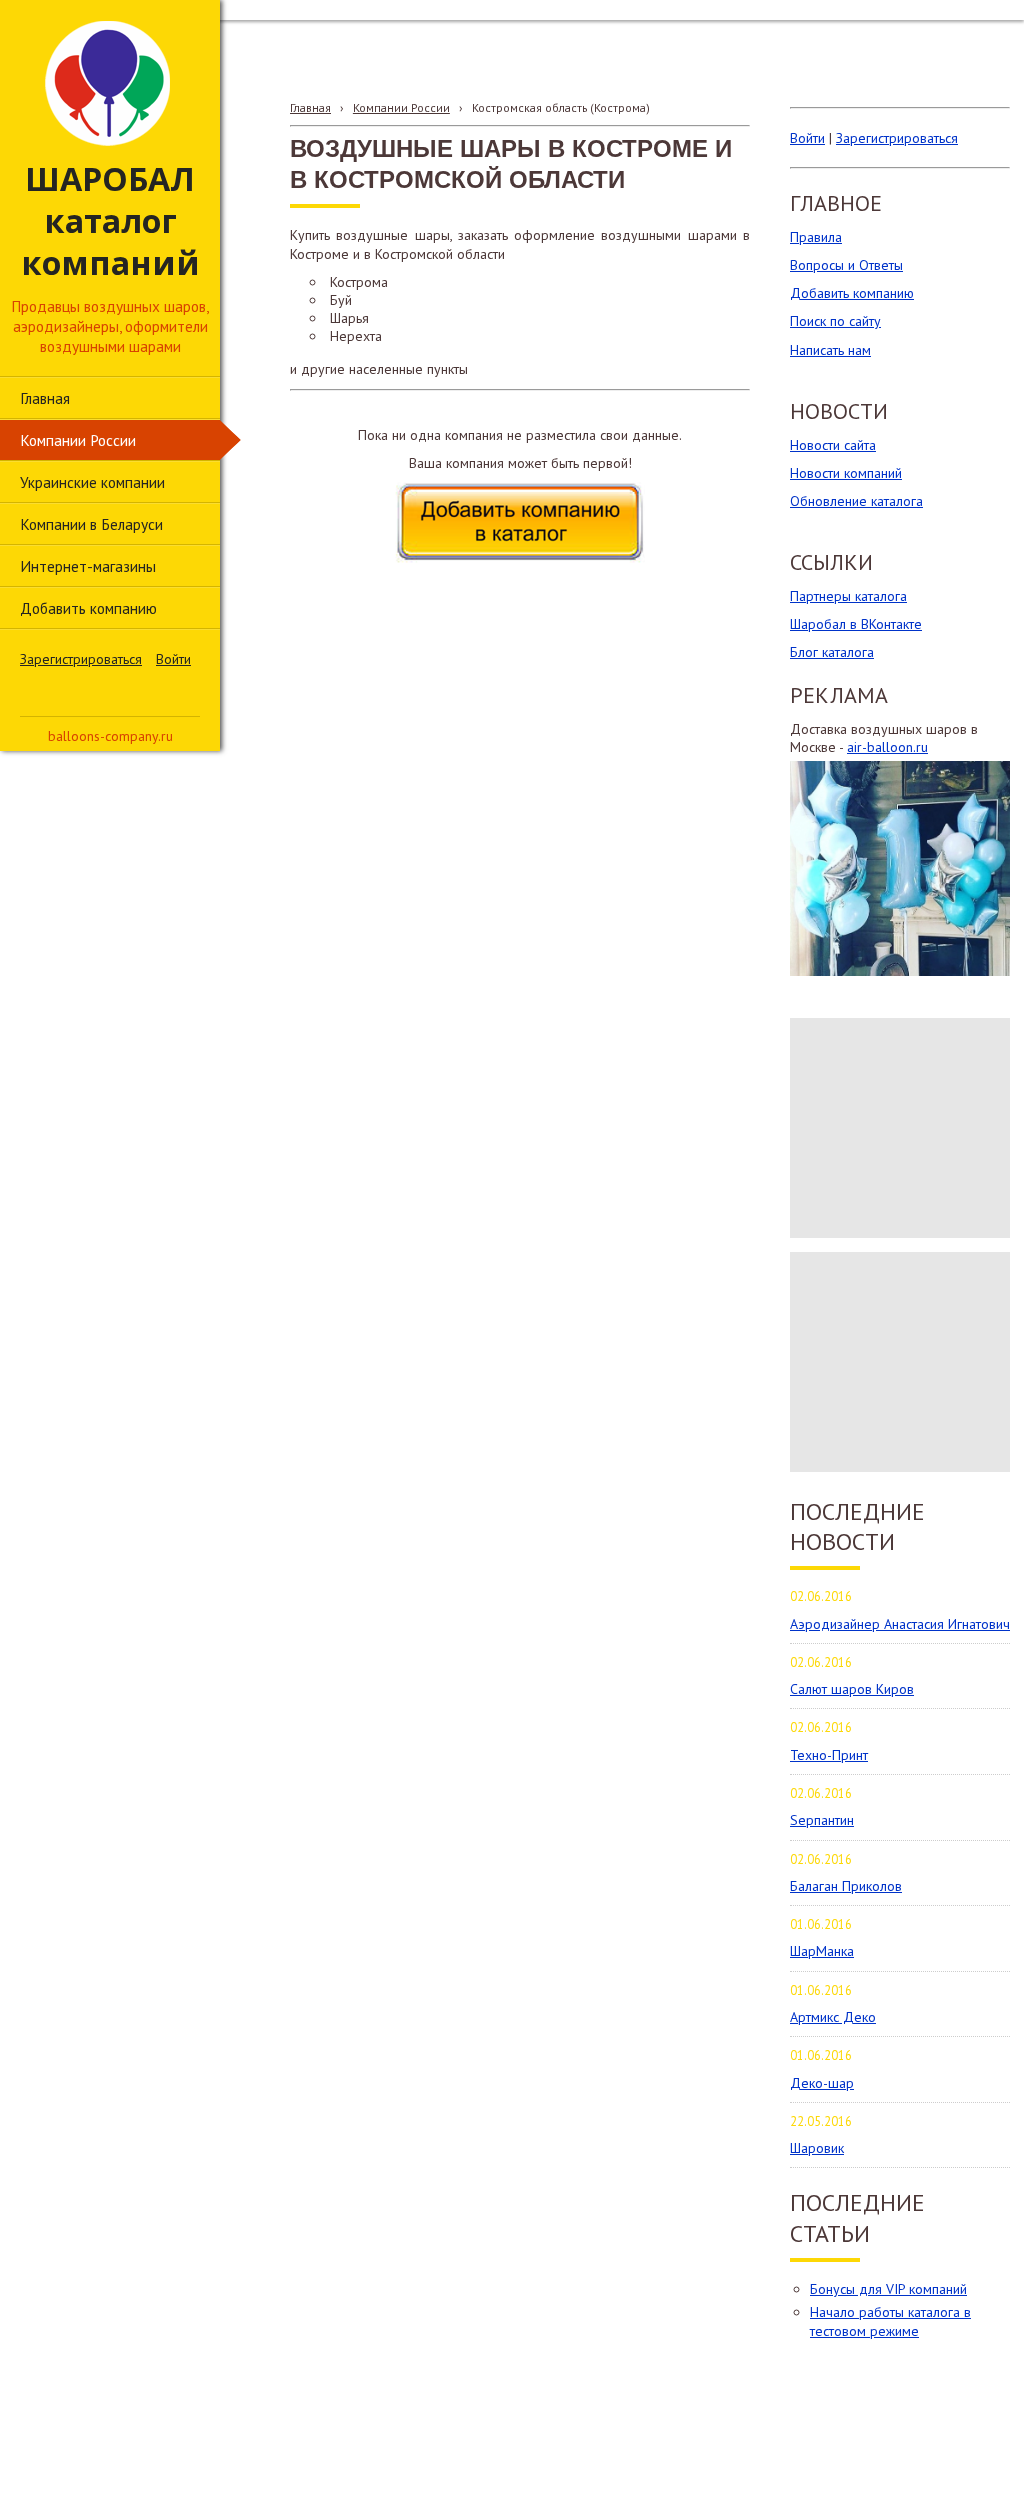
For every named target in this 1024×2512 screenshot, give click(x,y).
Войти (173, 659)
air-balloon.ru (887, 747)
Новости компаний (846, 473)
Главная (310, 107)
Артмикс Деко (833, 2017)
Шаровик (817, 2148)
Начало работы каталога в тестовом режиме (890, 2321)
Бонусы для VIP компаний (888, 2289)
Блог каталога (832, 652)
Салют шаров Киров (852, 1689)
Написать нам (830, 350)
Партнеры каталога (848, 596)
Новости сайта (833, 445)
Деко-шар (822, 2083)
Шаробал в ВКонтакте (856, 624)
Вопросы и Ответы (846, 265)
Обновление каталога (856, 501)
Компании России (401, 107)
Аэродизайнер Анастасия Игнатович (900, 1624)
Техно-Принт (829, 1755)
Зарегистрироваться (81, 659)
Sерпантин (822, 1820)
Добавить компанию (852, 293)
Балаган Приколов (846, 1886)
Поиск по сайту (835, 321)
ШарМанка (822, 1951)
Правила (816, 237)
